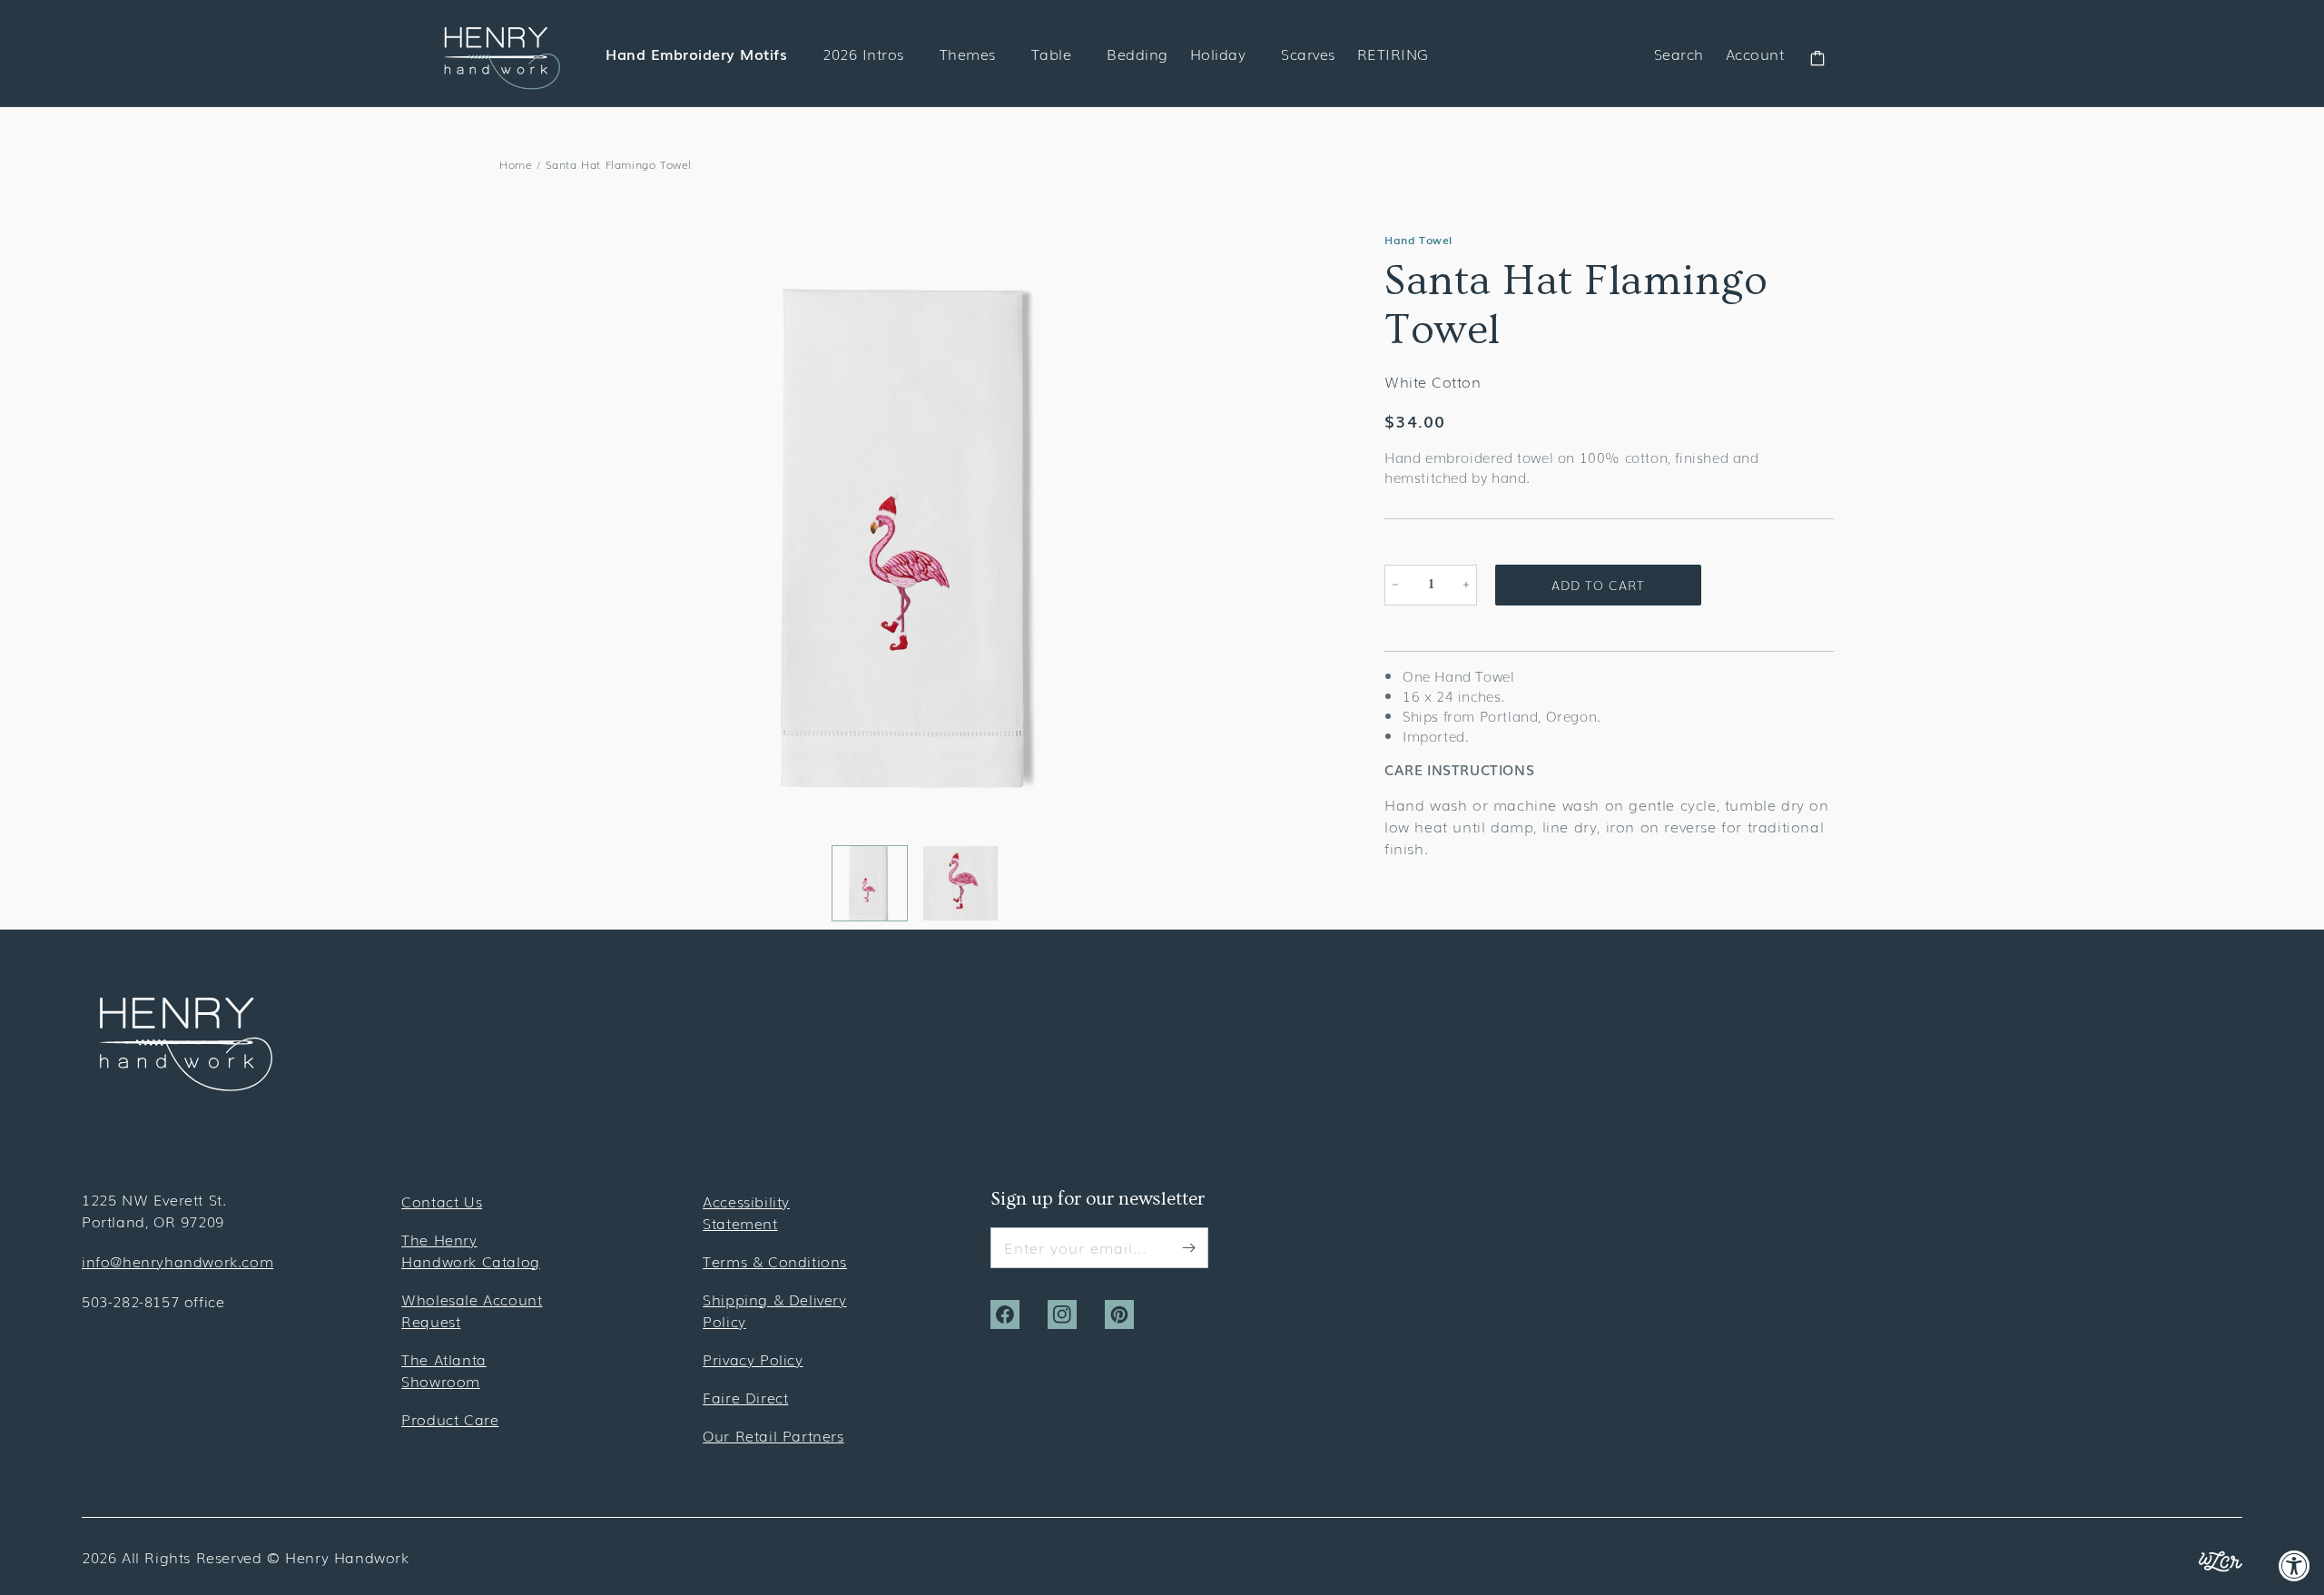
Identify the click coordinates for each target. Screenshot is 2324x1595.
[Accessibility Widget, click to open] (2294, 1565)
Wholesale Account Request (472, 1310)
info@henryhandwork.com (177, 1261)
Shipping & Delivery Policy (774, 1310)
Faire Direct (745, 1397)
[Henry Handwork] (186, 1085)
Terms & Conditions (775, 1261)
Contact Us (442, 1201)
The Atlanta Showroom (444, 1370)
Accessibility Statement (746, 1212)
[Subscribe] (1188, 1247)
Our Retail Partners (773, 1435)
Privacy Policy (753, 1359)
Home (516, 164)
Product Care (450, 1419)
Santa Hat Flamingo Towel (619, 164)
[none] (870, 883)
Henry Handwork (347, 1557)
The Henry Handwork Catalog (471, 1250)
